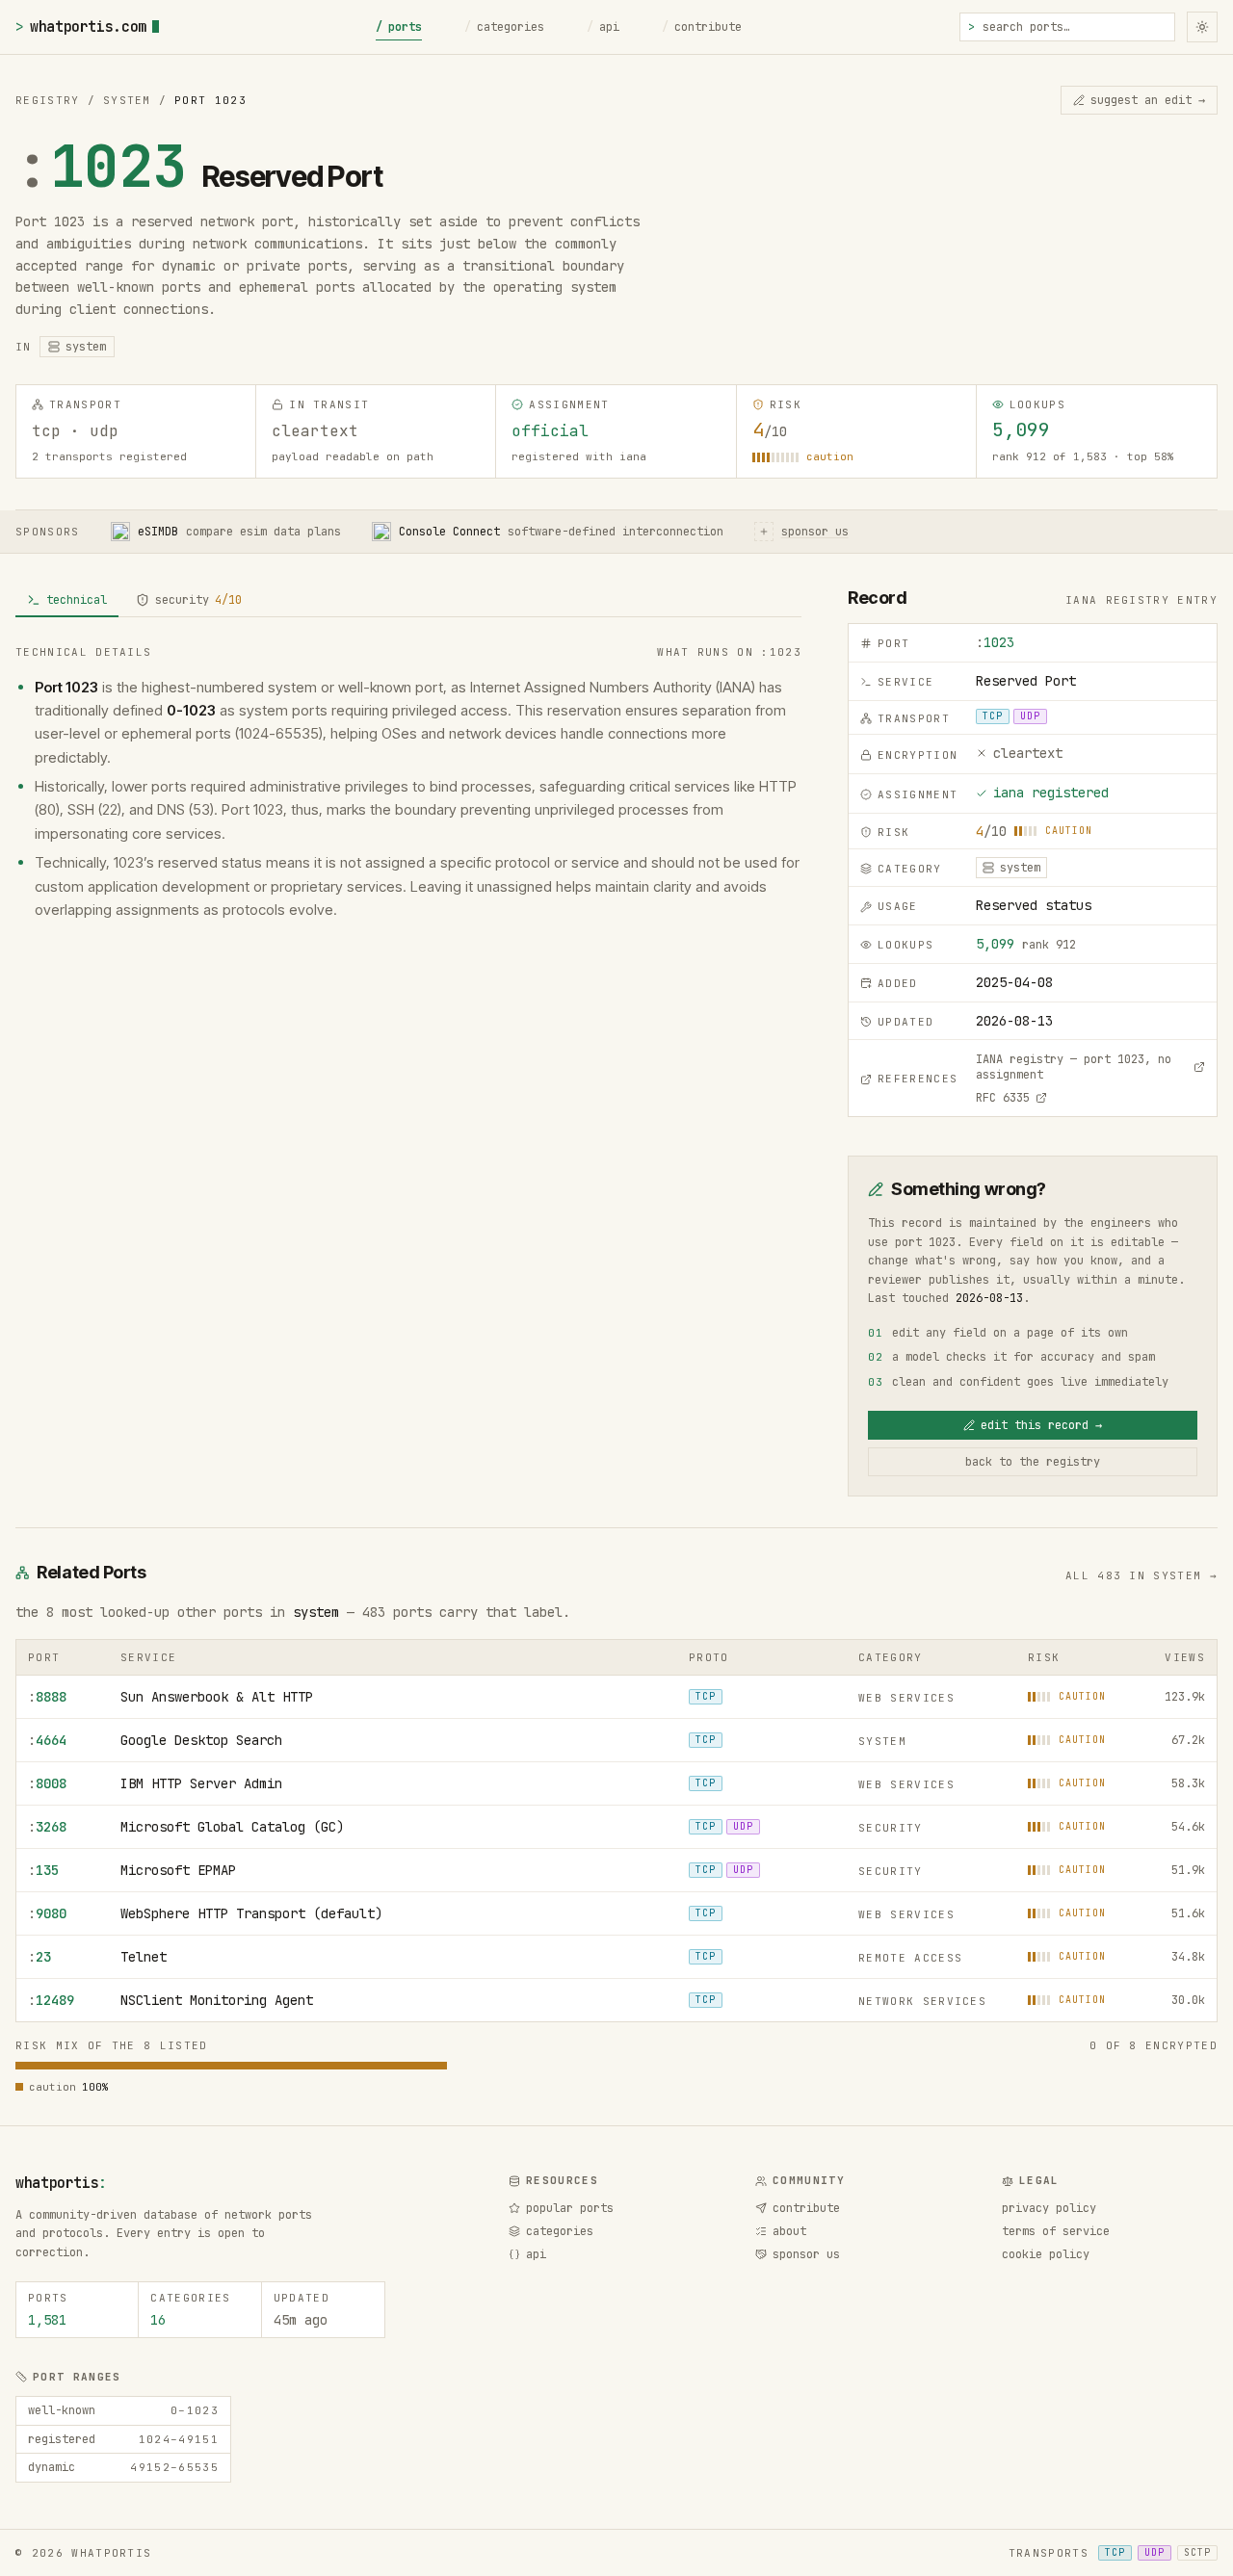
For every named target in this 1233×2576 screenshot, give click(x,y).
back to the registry (1033, 1462)
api (603, 27)
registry (48, 100)
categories (504, 27)
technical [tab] (77, 600)
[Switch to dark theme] (1202, 27)
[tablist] (408, 601)
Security (891, 1828)
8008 (47, 1783)
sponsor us (806, 2254)
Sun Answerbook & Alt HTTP (217, 1697)
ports (399, 27)
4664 (47, 1740)
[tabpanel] (408, 783)
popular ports (570, 2208)
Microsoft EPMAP (178, 1870)
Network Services (922, 2001)
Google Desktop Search (201, 1740)
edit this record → (1041, 1425)
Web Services (906, 1698)
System (127, 100)
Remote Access (910, 1958)
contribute (702, 27)
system (316, 1612)
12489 (51, 2000)
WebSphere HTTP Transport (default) (251, 1913)
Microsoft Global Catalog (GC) (232, 1827)
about (789, 2231)
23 (39, 1957)
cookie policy (1046, 2254)
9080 (47, 1913)
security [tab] (198, 600)
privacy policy (1049, 2208)
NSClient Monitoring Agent (217, 2000)
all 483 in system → (1141, 1575)
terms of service (1056, 2231)
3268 (47, 1827)
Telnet (144, 1957)
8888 (47, 1697)
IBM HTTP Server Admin (201, 1783)
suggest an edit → (1148, 100)
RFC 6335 (1003, 1098)
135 (43, 1870)
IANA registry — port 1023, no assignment (1074, 1067)
